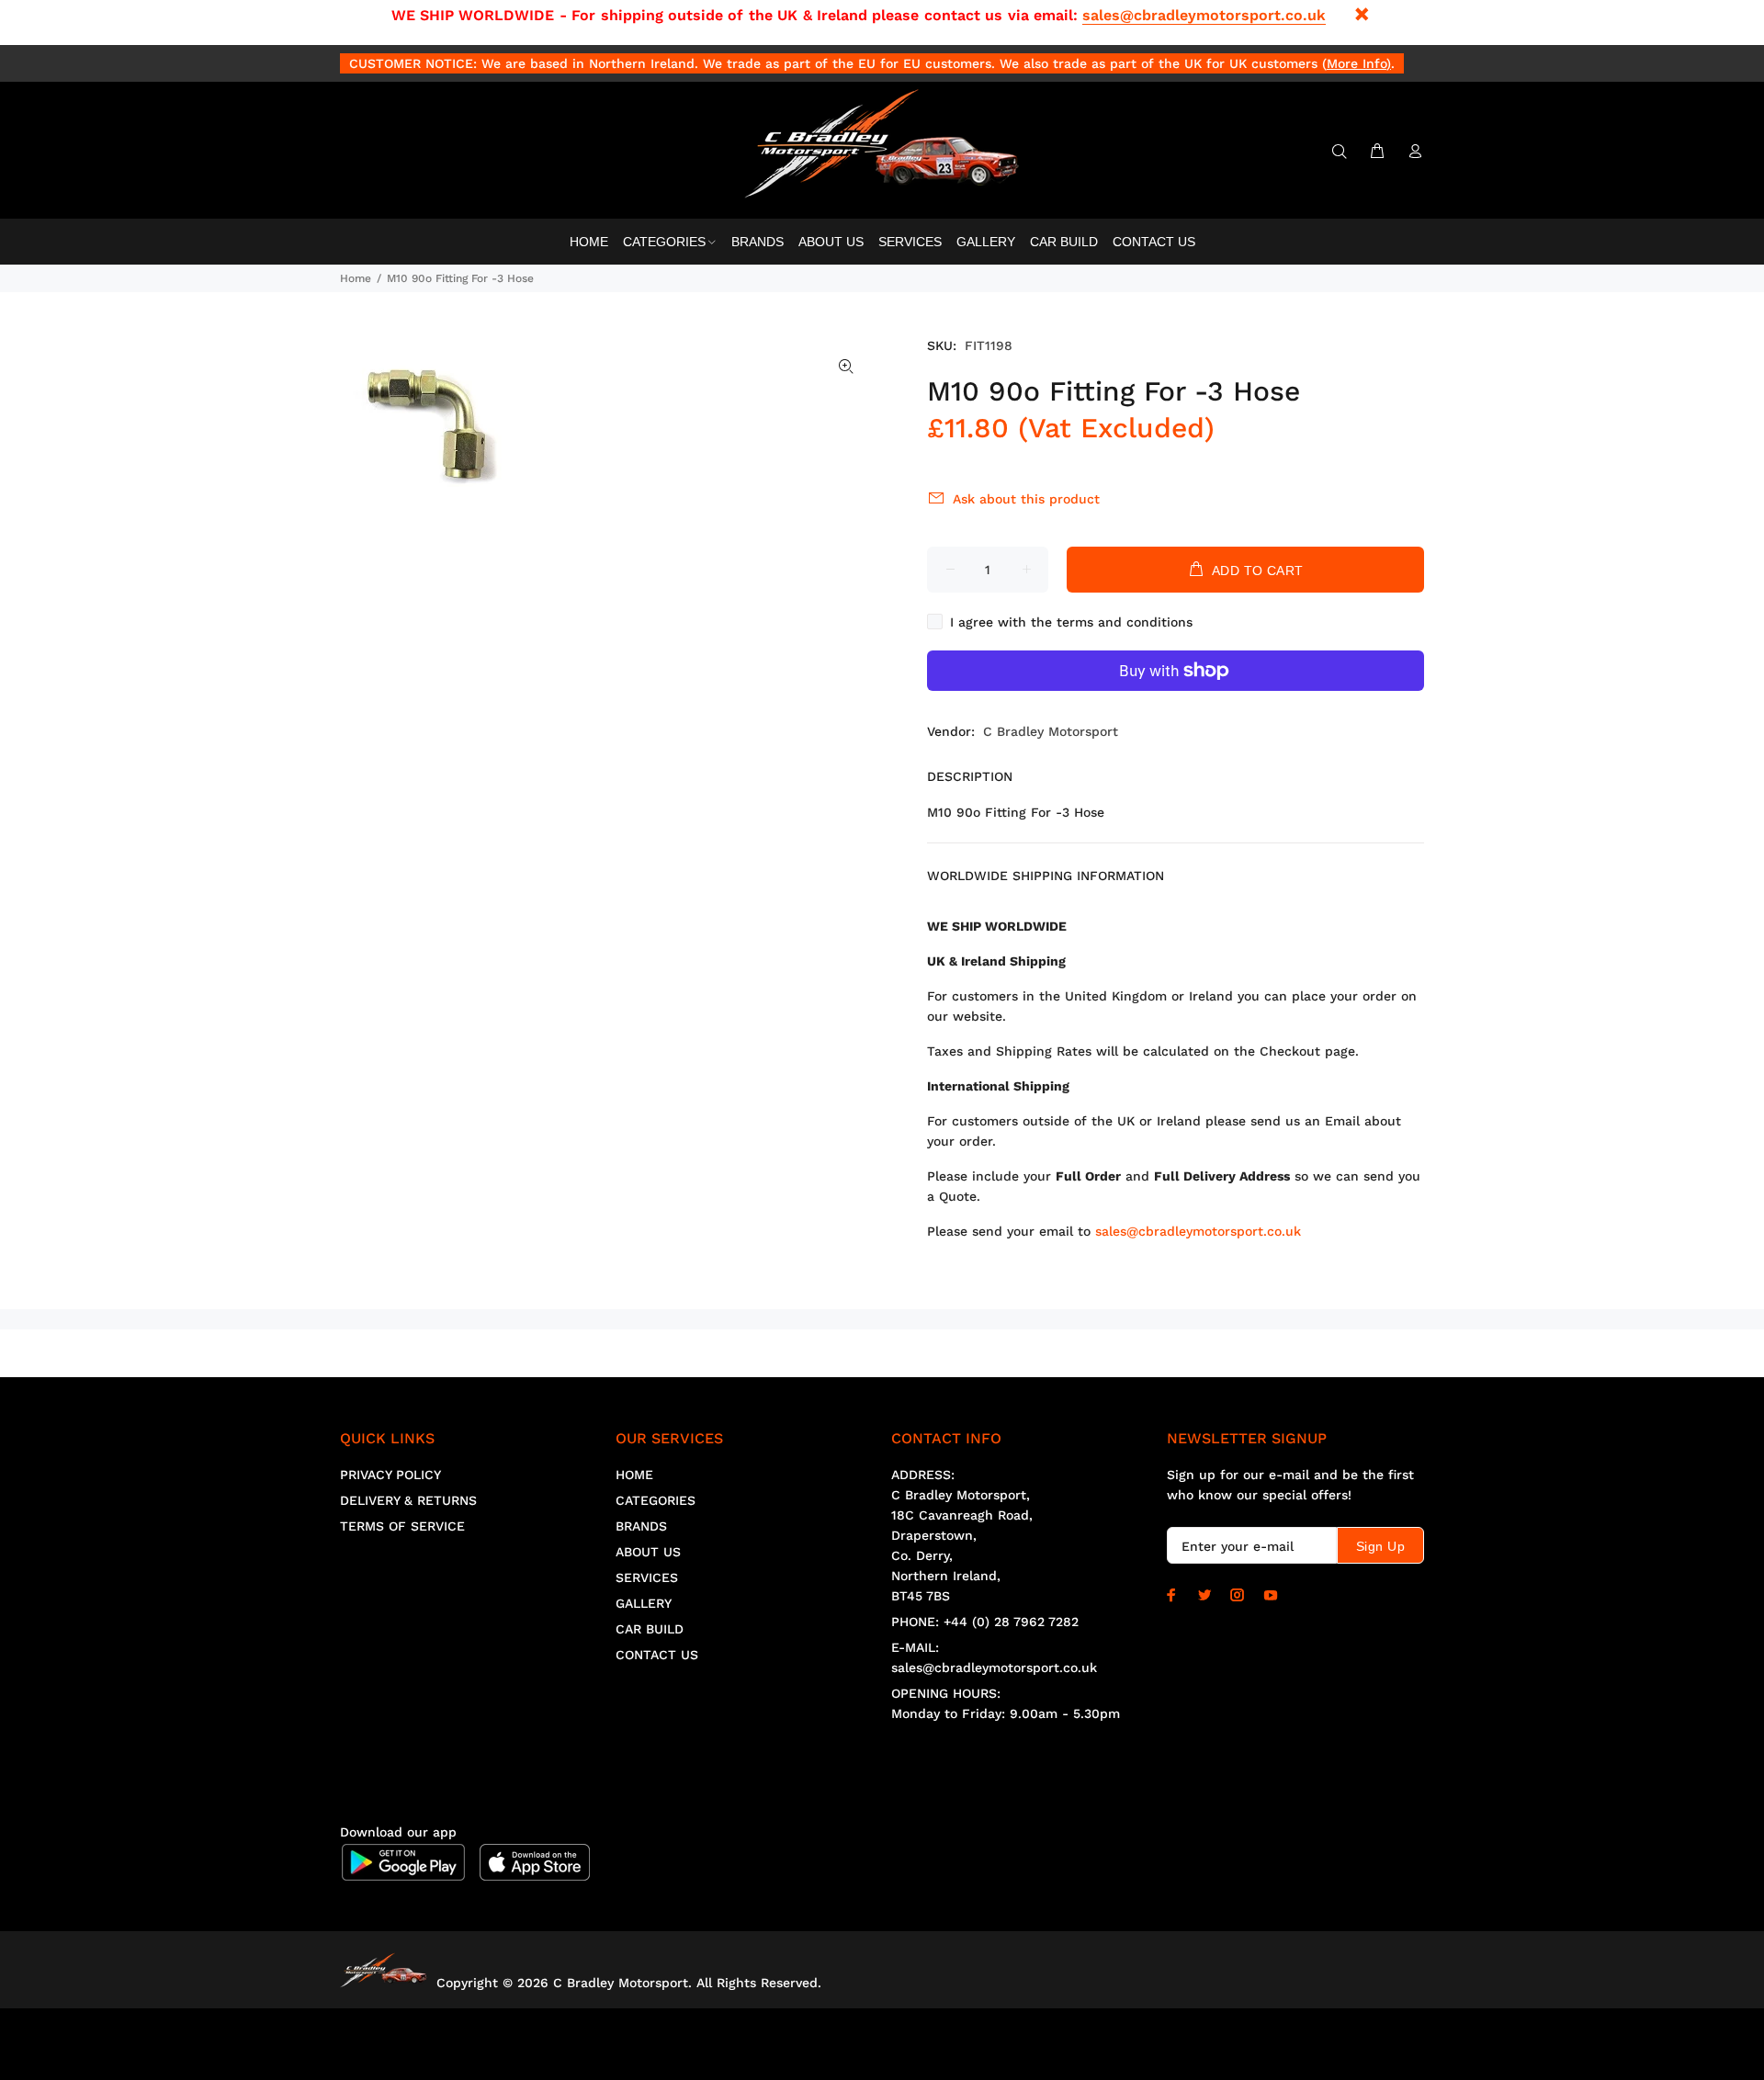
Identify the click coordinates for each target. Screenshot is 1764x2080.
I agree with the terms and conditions (1071, 622)
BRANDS (641, 1526)
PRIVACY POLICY (390, 1475)
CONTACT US (657, 1655)
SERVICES (647, 1577)
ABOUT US (648, 1552)
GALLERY (644, 1603)
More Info (1357, 63)
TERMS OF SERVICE (402, 1526)
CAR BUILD (650, 1629)
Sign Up (1380, 1546)
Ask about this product (1026, 499)
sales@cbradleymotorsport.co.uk (1204, 15)
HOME (634, 1475)
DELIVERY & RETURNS (408, 1500)
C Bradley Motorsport (1051, 731)
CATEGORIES (656, 1500)
